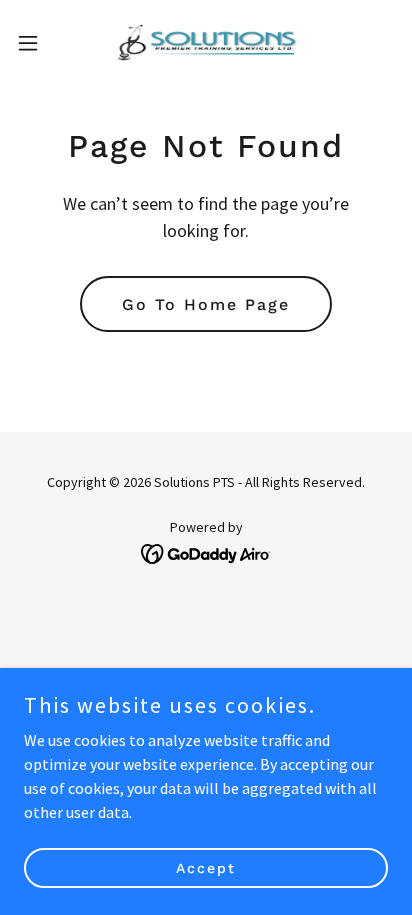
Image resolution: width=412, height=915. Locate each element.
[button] (37, 43)
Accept (206, 867)
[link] (206, 43)
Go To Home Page (206, 304)
